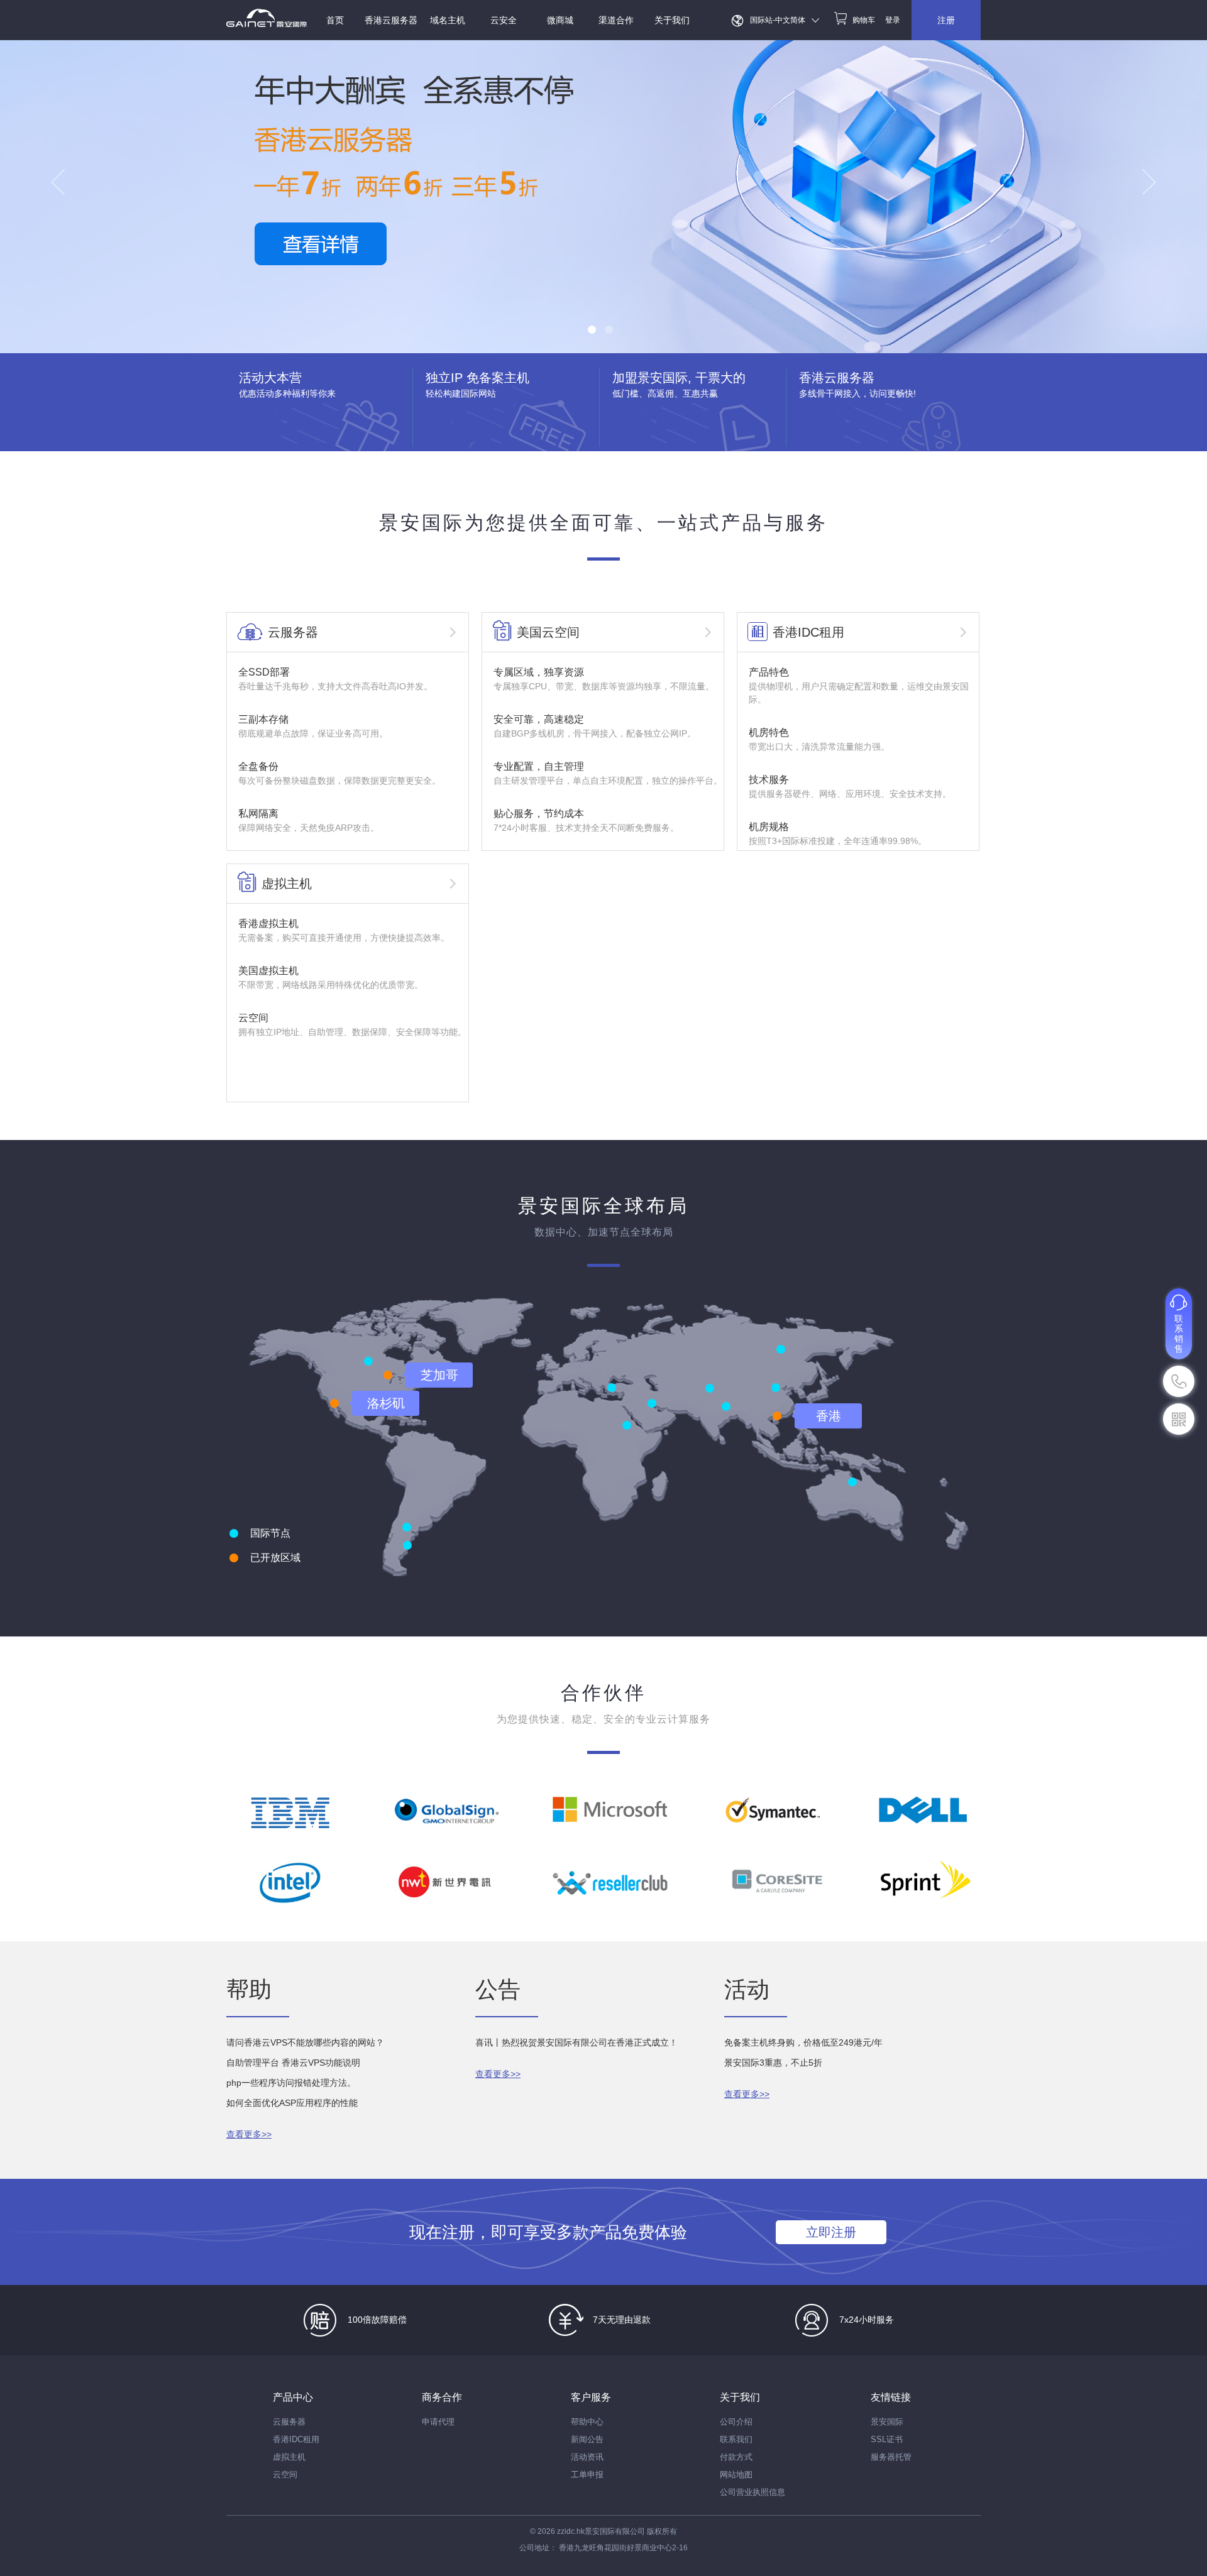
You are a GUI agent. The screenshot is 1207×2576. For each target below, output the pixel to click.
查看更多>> (249, 2134)
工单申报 (587, 2475)
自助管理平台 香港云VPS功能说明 (293, 2063)
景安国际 (887, 2422)
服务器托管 (891, 2457)
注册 (946, 20)
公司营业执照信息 (752, 2492)
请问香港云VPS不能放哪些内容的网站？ (305, 2042)
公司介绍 (736, 2422)
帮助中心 (587, 2422)
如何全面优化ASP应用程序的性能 (292, 2103)
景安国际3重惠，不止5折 (773, 2063)
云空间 (285, 2475)
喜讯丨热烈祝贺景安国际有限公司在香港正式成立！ (576, 2042)
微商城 (560, 20)
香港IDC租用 (808, 632)
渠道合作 (616, 20)
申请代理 (438, 2422)
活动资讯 (587, 2457)
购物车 (864, 20)
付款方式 (736, 2457)
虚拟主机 (287, 884)
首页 (335, 20)
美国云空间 (548, 632)
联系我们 (736, 2439)
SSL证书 (887, 2439)
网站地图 (736, 2475)
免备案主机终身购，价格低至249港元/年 (803, 2042)
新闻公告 (587, 2439)
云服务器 (293, 632)
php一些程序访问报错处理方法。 (291, 2083)
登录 (893, 20)
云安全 (504, 20)
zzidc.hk (571, 2531)
